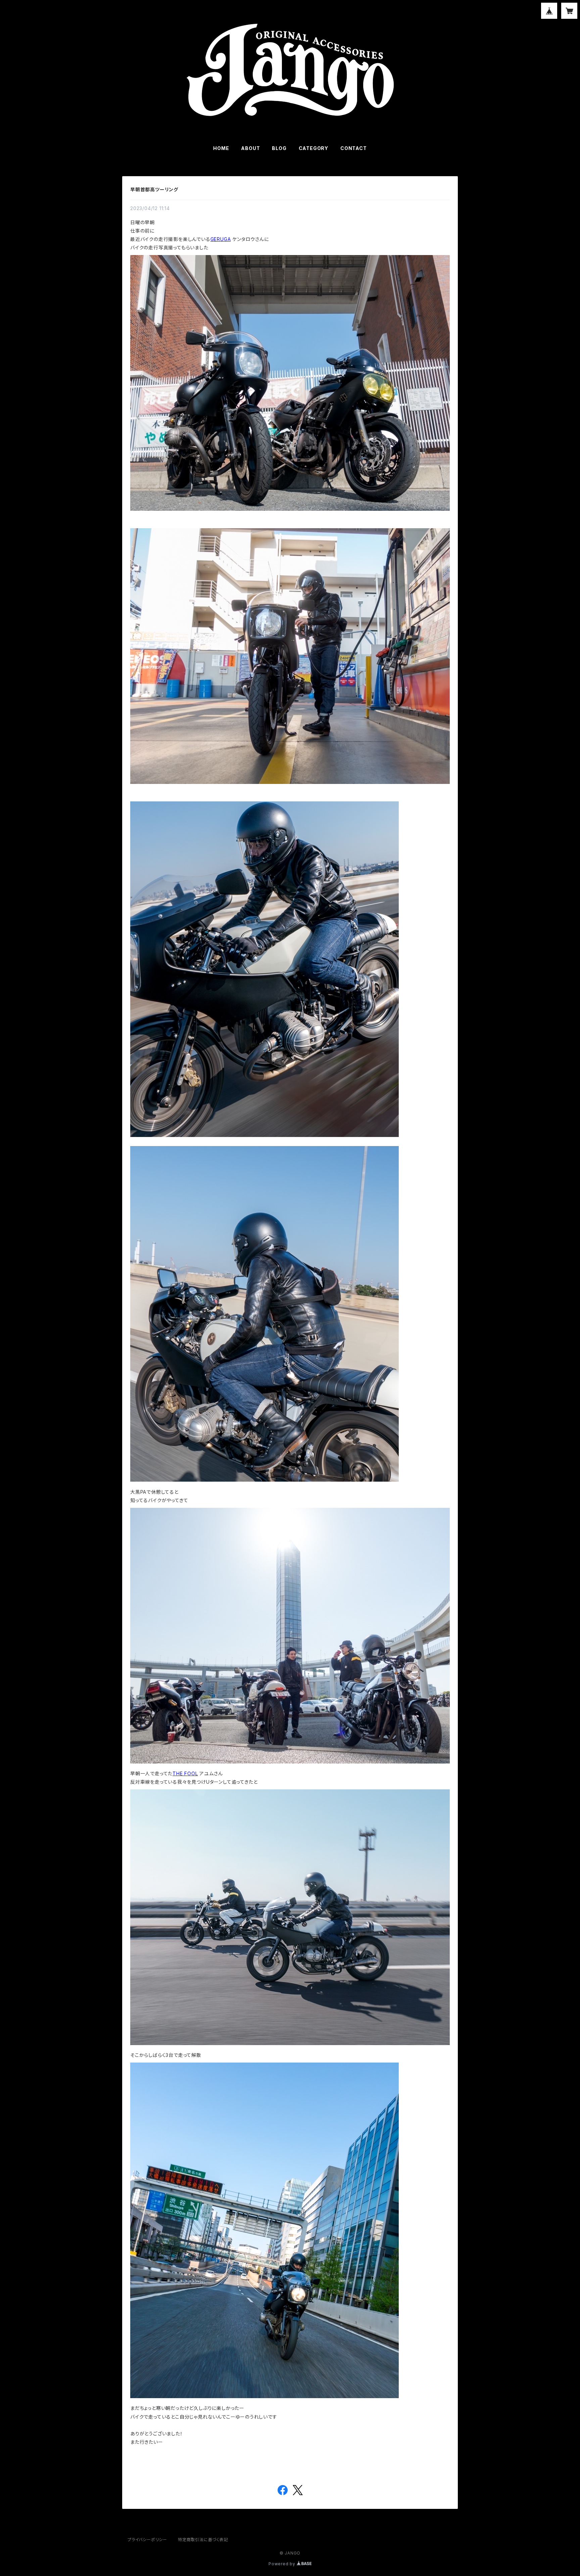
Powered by (283, 2564)
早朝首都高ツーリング (154, 189)
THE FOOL (185, 1773)
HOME (221, 148)
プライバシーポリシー (147, 2540)
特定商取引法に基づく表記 (203, 2540)
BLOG (279, 148)
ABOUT (250, 148)
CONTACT (354, 148)
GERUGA (221, 239)
